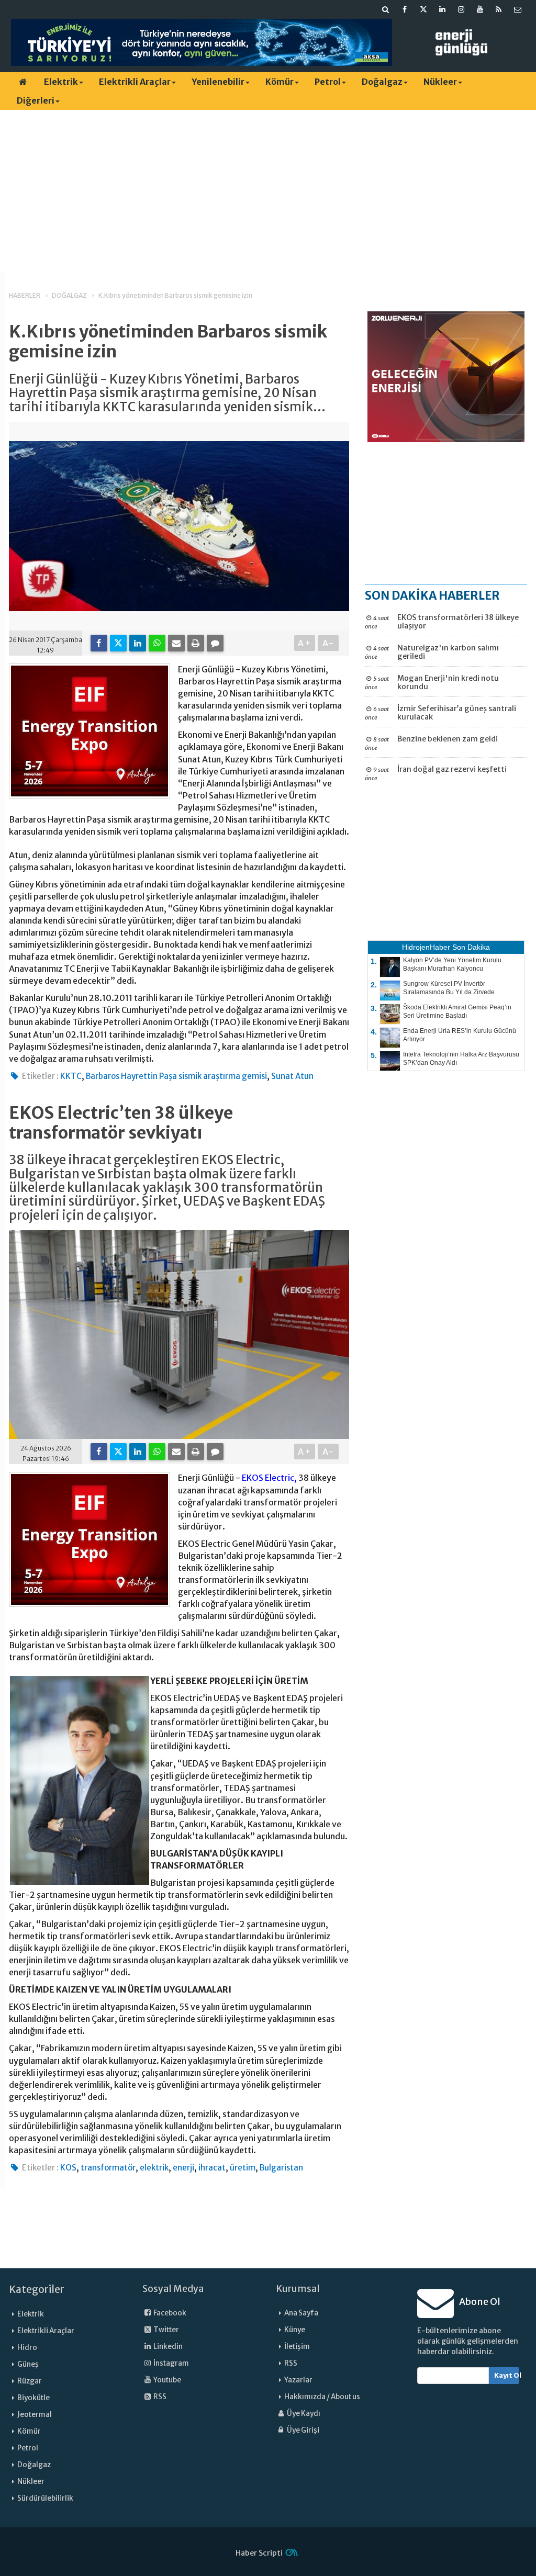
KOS (68, 2168)
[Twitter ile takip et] (423, 9)
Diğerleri (36, 100)
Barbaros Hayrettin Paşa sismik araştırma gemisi (176, 1076)
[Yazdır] (196, 643)
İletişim (297, 2347)
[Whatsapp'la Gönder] (157, 643)
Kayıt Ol (507, 2375)
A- (328, 643)
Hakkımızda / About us (322, 2397)
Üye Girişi (303, 2430)
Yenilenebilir (218, 82)
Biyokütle (33, 2398)
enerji (183, 2168)
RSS (159, 2397)
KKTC (71, 1076)
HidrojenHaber (426, 947)
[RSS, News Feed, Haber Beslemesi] (499, 9)
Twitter (166, 2330)
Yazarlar (298, 2380)
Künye (295, 2330)
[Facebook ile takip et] (405, 9)
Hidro (27, 2348)
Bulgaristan (281, 2168)
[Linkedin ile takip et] (442, 9)
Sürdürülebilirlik (45, 2498)
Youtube (167, 2380)
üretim (243, 2168)
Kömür (280, 82)
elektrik (154, 2168)
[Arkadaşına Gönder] (176, 643)
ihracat (212, 2168)
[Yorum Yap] (215, 643)
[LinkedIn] (138, 643)
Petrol (328, 82)
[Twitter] (118, 643)
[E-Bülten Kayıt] (518, 9)
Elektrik (61, 82)
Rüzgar (30, 2381)
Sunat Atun (292, 1076)
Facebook (169, 2313)
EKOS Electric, (269, 1478)
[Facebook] (99, 643)
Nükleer (440, 82)
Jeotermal (35, 2415)
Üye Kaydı (303, 2414)
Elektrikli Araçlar (135, 82)
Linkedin (167, 2347)
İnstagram (171, 2363)
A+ (305, 643)
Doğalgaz (382, 82)
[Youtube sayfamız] (480, 9)
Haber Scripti (259, 2553)
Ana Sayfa (301, 2313)
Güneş (28, 2364)
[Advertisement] (268, 191)
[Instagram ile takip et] (461, 9)
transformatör (108, 2168)
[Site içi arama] (386, 9)
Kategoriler (37, 2289)
